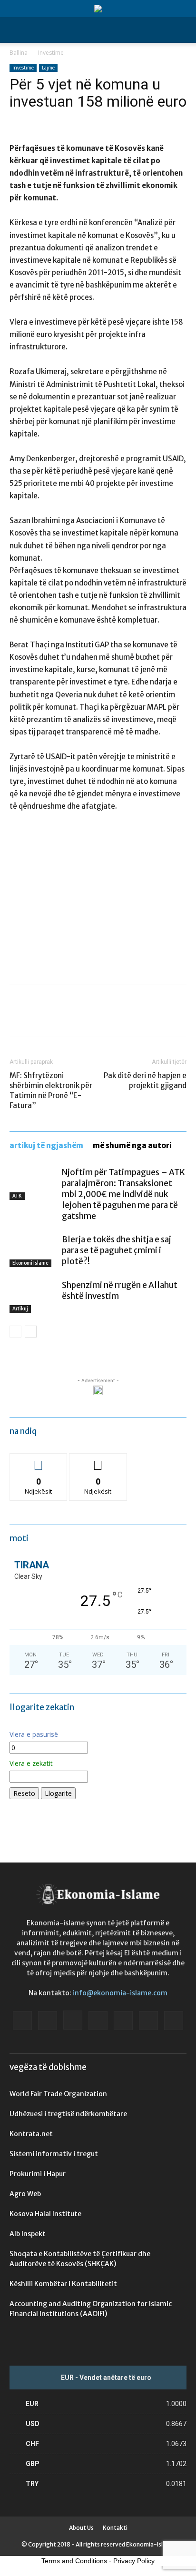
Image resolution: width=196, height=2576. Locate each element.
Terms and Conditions (74, 2561)
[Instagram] (73, 2020)
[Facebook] (19, 1017)
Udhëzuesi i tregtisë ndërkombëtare (68, 2114)
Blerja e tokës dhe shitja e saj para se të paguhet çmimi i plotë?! (117, 1250)
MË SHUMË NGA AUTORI (132, 1145)
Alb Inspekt (28, 2234)
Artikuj (20, 1309)
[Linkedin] (98, 2021)
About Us (81, 2528)
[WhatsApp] (85, 1017)
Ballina (19, 53)
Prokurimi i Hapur (38, 2174)
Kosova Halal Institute (45, 2214)
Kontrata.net (31, 2134)
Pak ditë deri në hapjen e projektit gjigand (145, 1080)
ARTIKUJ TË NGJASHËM (46, 1145)
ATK (17, 1196)
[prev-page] (15, 1332)
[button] (16, 30)
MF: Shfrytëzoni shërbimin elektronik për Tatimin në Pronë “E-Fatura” (51, 1090)
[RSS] (123, 2021)
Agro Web (25, 2194)
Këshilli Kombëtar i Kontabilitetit (63, 2284)
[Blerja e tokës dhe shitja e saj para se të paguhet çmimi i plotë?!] (33, 1251)
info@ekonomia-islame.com (120, 1993)
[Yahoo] (174, 2021)
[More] (107, 1017)
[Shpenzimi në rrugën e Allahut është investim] (33, 1296)
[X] (41, 1017)
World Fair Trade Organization (58, 2094)
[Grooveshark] (48, 2021)
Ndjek (39, 1461)
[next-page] (31, 1332)
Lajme (48, 68)
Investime (51, 53)
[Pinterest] (63, 1017)
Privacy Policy (134, 2561)
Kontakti (115, 2528)
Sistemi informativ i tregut (54, 2154)
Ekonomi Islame (30, 1263)
